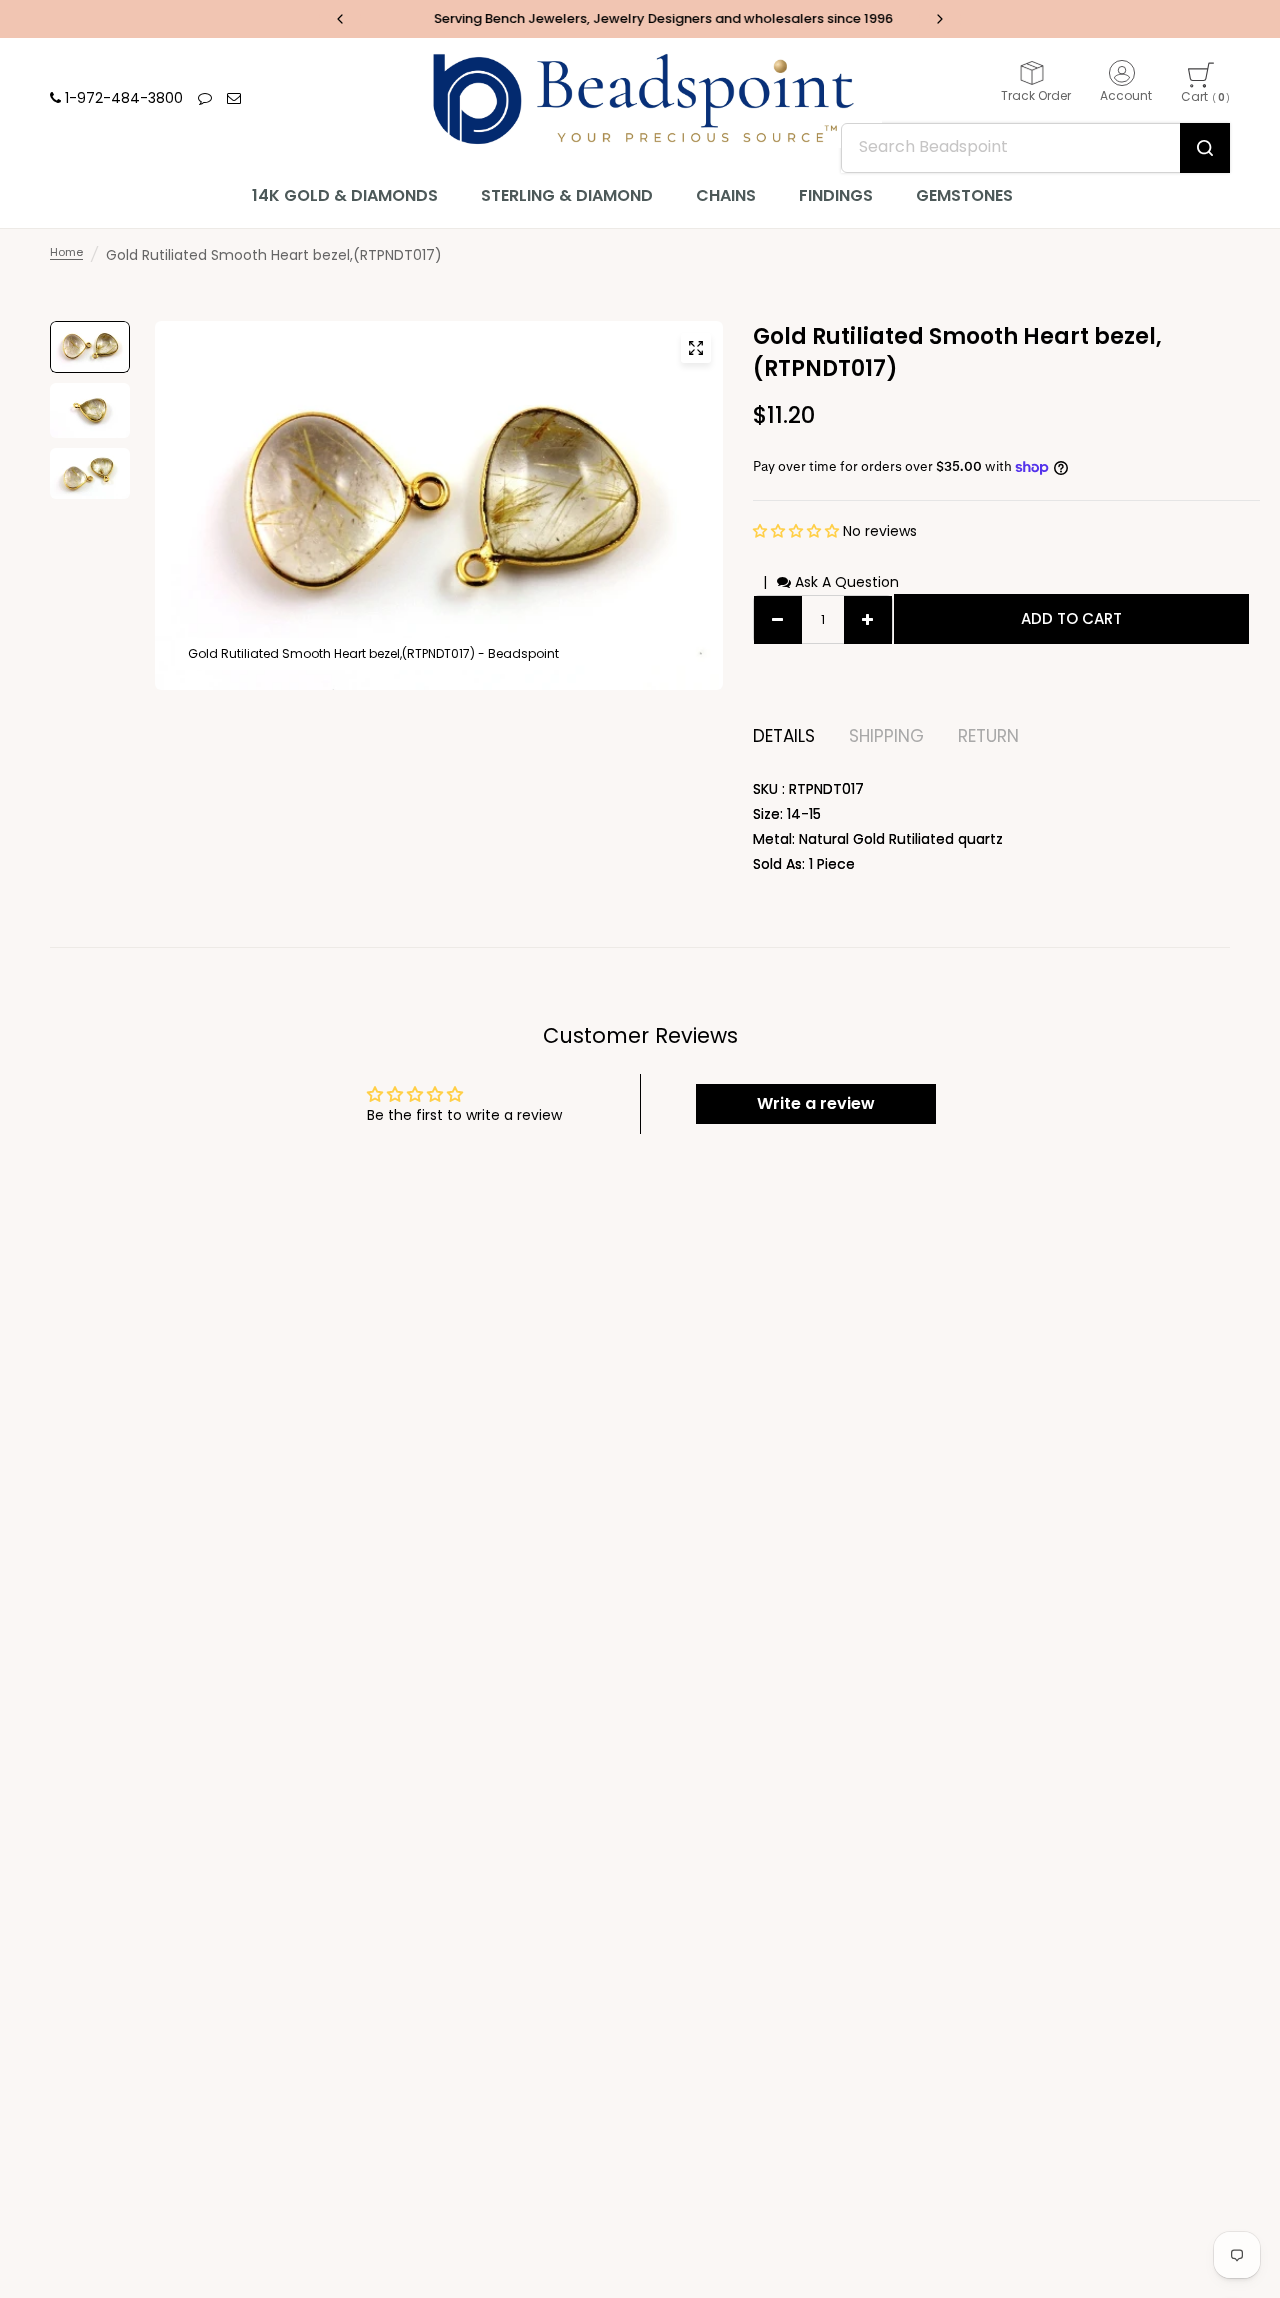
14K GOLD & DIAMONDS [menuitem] (345, 195)
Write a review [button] (816, 1103)
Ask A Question (845, 582)
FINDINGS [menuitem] (836, 195)
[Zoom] (696, 348)
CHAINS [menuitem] (726, 195)
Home (66, 252)
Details (784, 736)
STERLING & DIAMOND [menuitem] (567, 195)
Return (988, 736)
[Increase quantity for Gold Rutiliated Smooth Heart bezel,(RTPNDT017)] (868, 620)
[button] (798, 531)
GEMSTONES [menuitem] (964, 195)
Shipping (886, 736)
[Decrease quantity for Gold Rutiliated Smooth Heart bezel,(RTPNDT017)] (778, 620)
